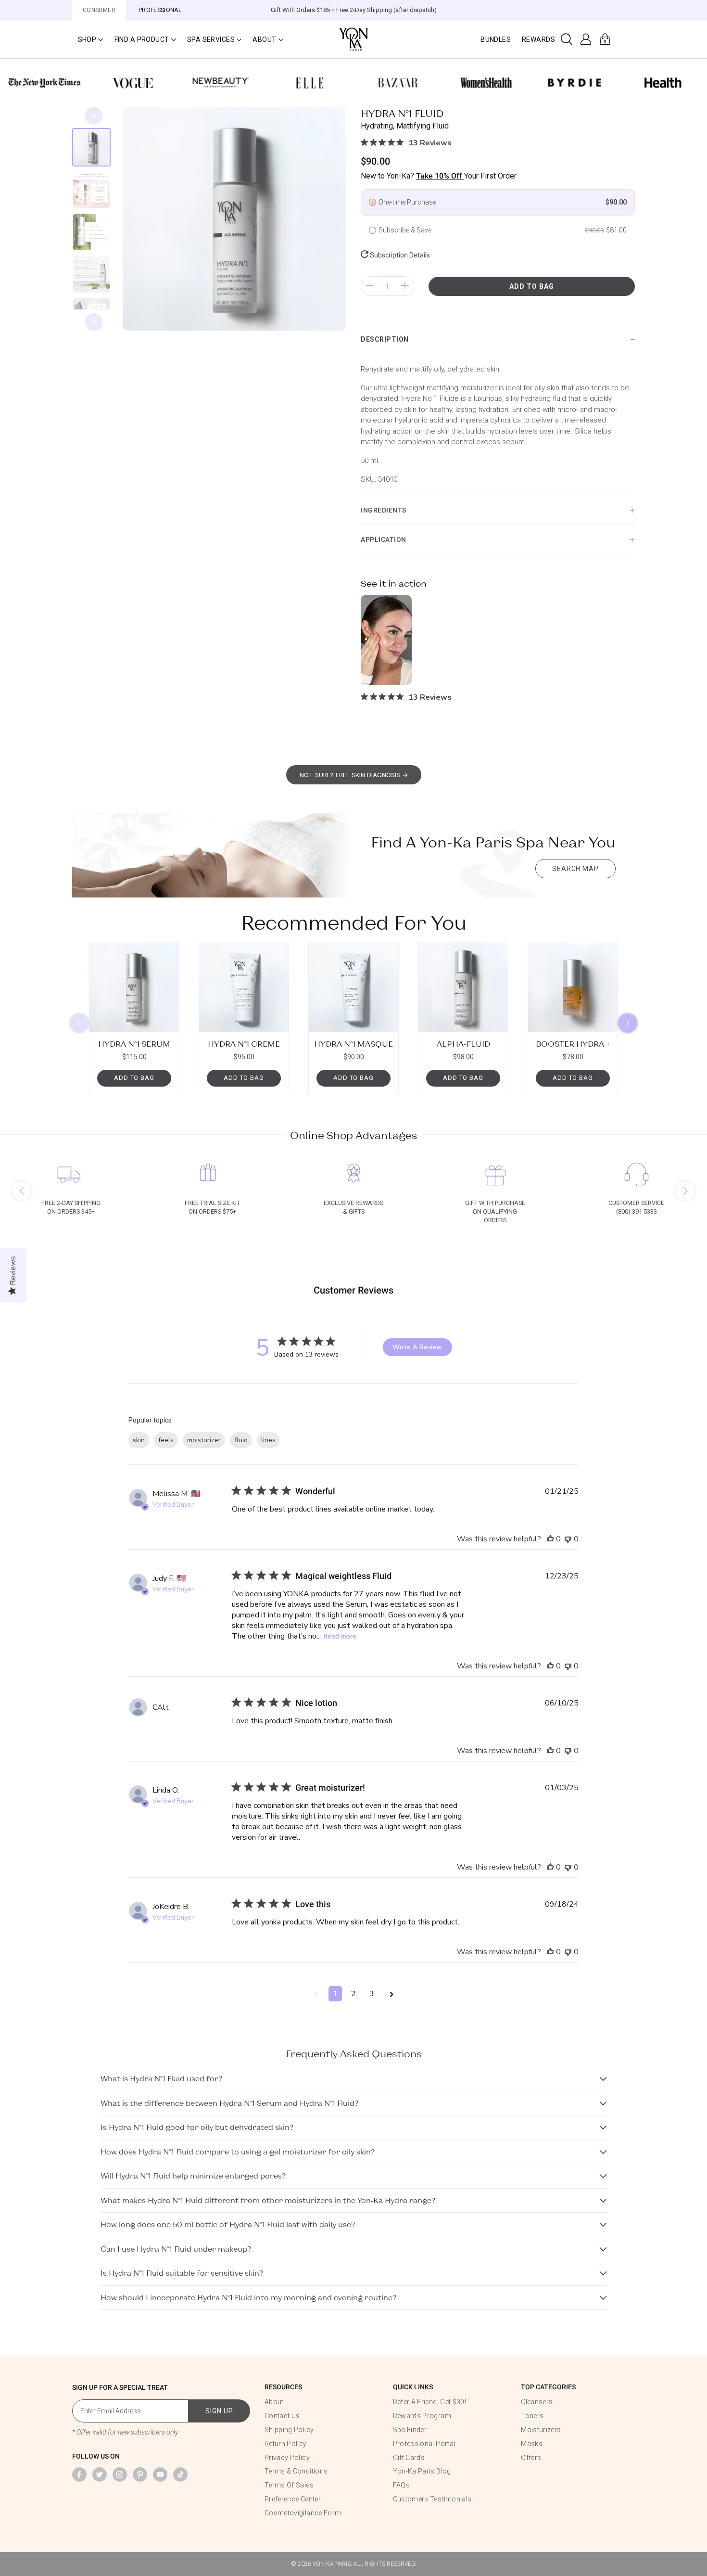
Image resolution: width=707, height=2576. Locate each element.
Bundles (496, 39)
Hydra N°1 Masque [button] (353, 1044)
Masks (532, 2444)
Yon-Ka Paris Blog (422, 2471)
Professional (160, 10)
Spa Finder (410, 2430)
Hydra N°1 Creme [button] (244, 1044)
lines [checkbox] (268, 1440)
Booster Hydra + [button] (573, 1044)
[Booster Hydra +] (573, 987)
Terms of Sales (289, 2485)
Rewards (538, 39)
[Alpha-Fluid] (463, 987)
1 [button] (335, 1994)
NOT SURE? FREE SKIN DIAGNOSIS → (354, 775)
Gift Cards (409, 2458)
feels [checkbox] (166, 1440)
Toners (532, 2416)
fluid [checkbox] (241, 1440)
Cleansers (537, 2402)
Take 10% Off (440, 176)
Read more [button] (340, 1636)
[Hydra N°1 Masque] (353, 987)
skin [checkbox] (139, 1440)
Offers (531, 2458)
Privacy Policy (287, 2458)
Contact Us (282, 2416)
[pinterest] (140, 2474)
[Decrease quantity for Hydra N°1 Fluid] (370, 286)
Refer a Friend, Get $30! (429, 2402)
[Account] (586, 39)
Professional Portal (424, 2444)
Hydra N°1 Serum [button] (134, 1044)
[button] (90, 39)
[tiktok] (180, 2474)
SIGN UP (219, 2411)
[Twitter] (100, 2474)
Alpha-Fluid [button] (463, 1044)
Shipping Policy (289, 2430)
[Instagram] (120, 2474)
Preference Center (293, 2499)
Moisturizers (541, 2430)
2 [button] (353, 1994)
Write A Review (417, 1347)
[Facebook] (79, 2474)
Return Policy (286, 2444)
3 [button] (372, 1994)
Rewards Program (422, 2416)
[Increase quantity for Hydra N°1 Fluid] (405, 286)
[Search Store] (567, 39)
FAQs (401, 2485)
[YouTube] (160, 2474)
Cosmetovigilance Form (303, 2513)
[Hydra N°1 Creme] (244, 987)
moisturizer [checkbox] (204, 1440)
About (274, 2402)
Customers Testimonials (432, 2499)
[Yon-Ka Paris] (353, 39)
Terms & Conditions (296, 2471)
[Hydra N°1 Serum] (134, 987)
